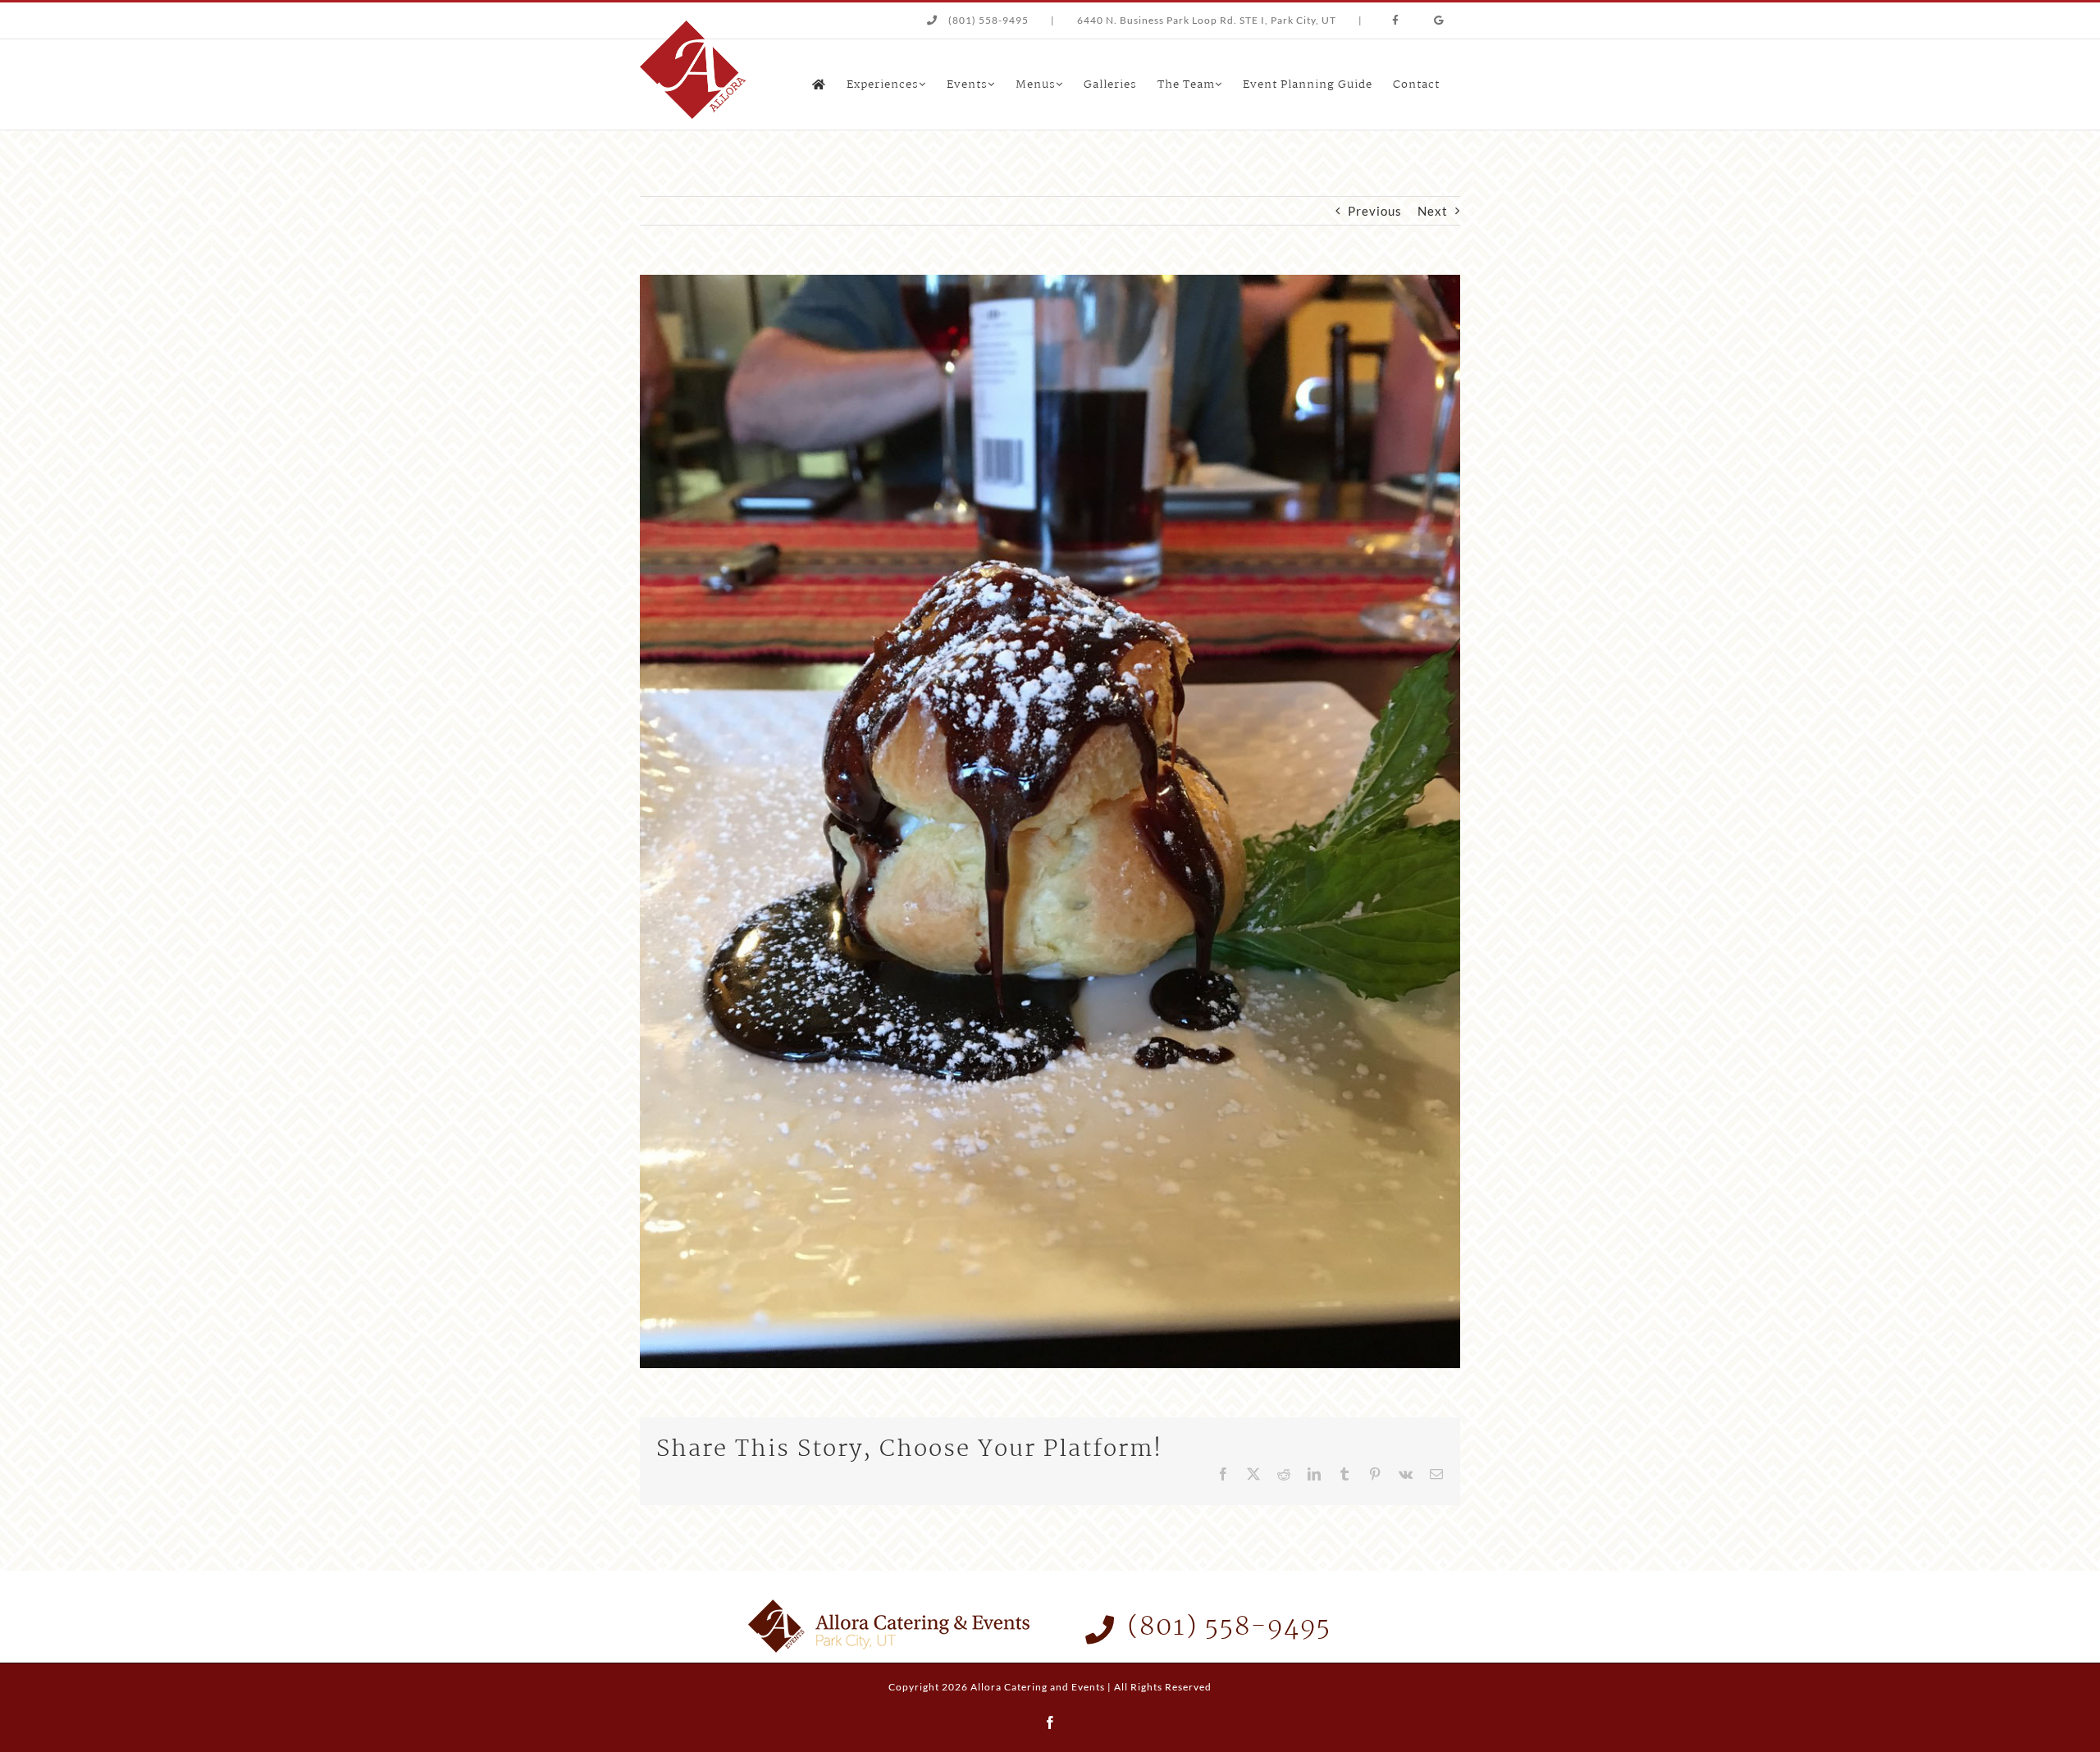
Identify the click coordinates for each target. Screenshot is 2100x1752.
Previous (1375, 211)
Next (1433, 211)
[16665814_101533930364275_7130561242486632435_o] (1050, 281)
